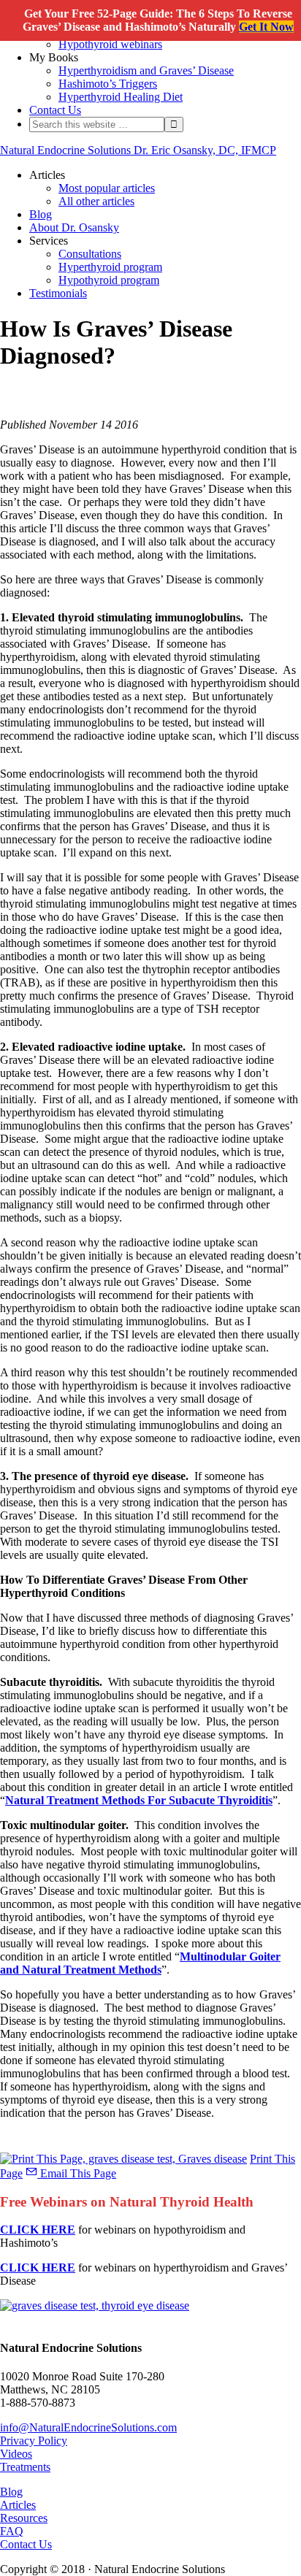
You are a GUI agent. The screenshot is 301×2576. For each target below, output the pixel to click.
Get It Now (266, 27)
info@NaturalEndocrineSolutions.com (88, 2427)
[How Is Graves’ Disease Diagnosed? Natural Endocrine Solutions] (95, 2305)
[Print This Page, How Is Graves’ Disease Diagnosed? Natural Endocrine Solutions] (123, 2159)
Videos (16, 2454)
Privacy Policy (34, 2441)
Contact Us (26, 2544)
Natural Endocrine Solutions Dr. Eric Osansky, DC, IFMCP (138, 150)
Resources (24, 2518)
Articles (18, 2505)
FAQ (12, 2531)
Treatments (25, 2467)
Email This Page (77, 2173)
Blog (11, 2492)
